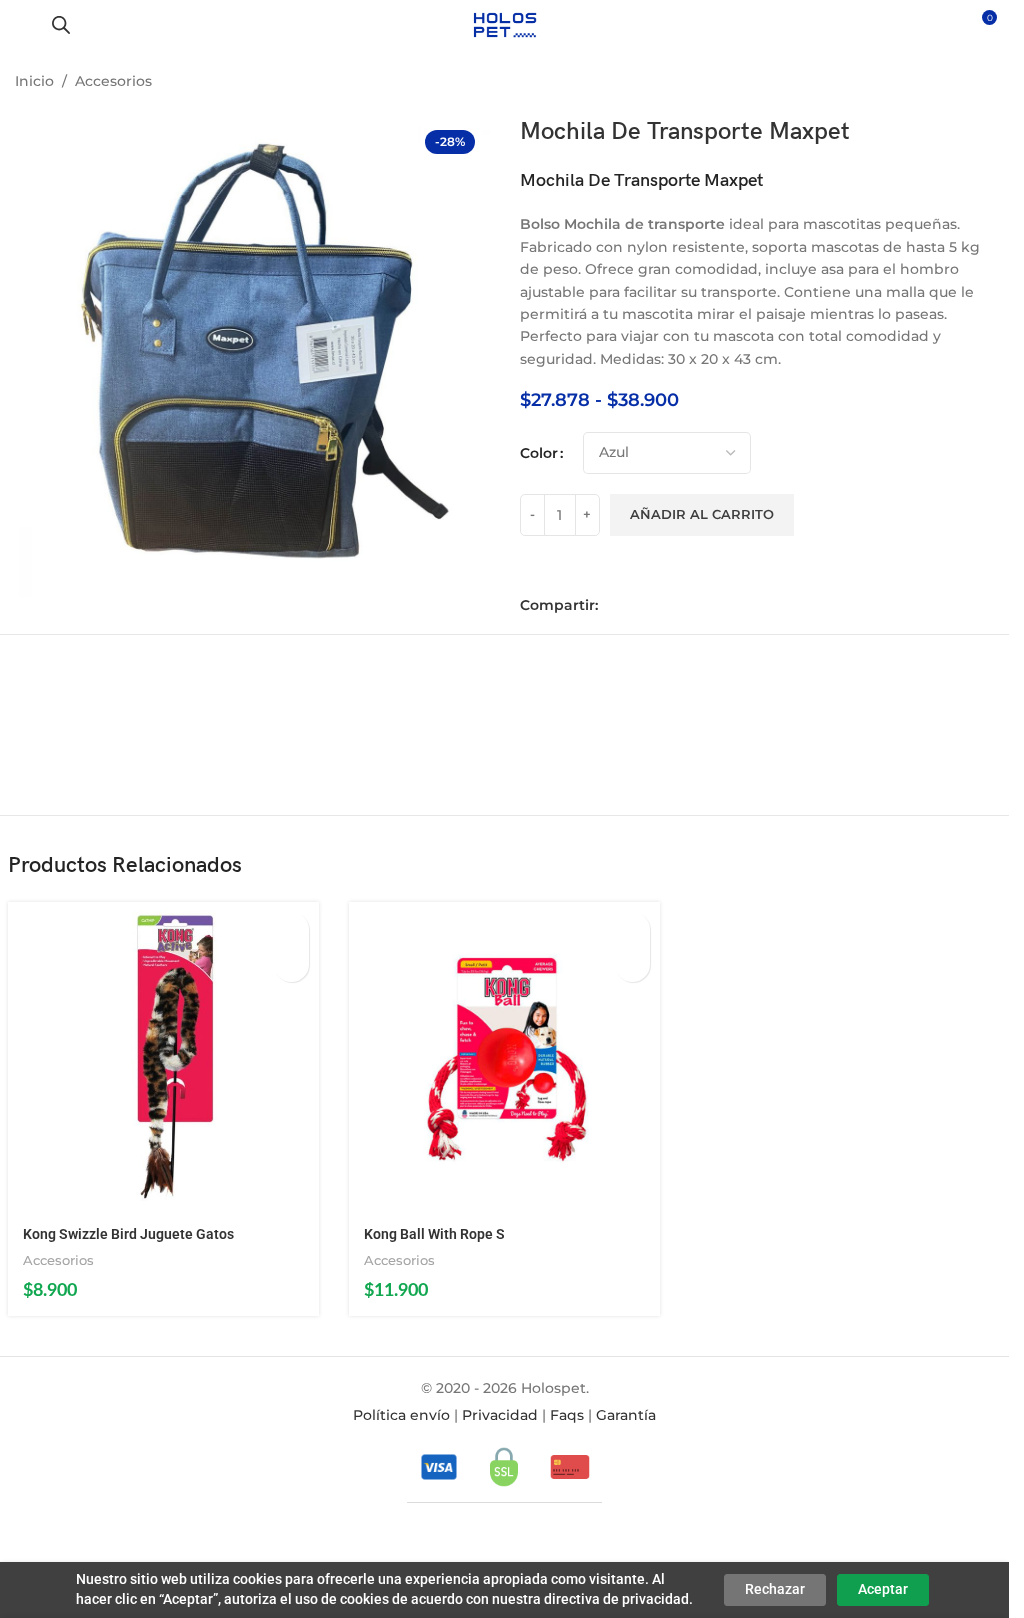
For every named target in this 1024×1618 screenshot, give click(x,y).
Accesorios (113, 81)
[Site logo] (504, 24)
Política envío (401, 1415)
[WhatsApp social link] (670, 605)
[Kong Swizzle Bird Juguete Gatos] (163, 1057)
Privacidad (500, 1415)
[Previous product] (934, 83)
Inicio (34, 81)
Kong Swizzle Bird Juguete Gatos (128, 1234)
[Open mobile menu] (23, 25)
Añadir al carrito (702, 514)
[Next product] (982, 83)
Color (539, 453)
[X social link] (642, 605)
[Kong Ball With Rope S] (504, 1057)
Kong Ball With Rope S (434, 1234)
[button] (291, 929)
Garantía (626, 1415)
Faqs (567, 1415)
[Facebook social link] (614, 605)
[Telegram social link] (698, 605)
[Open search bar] (61, 24)
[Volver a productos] (958, 83)
